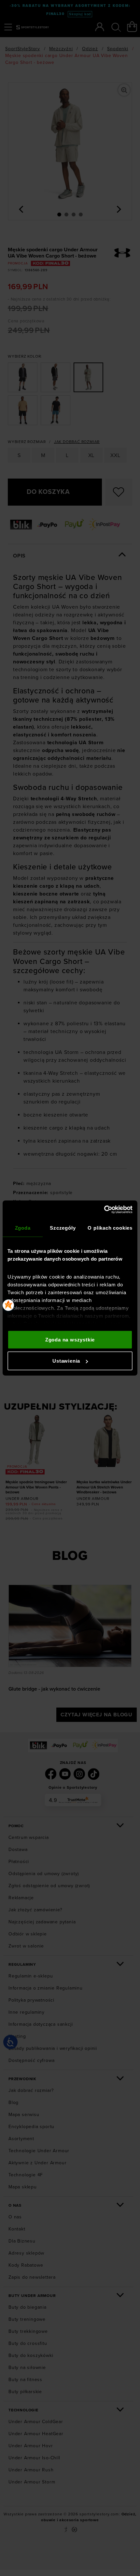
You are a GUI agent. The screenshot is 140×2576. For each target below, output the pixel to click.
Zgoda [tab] (23, 1228)
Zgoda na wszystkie (70, 1339)
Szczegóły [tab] (63, 1228)
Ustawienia (66, 1361)
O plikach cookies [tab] (110, 1228)
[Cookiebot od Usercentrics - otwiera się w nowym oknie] (104, 1210)
